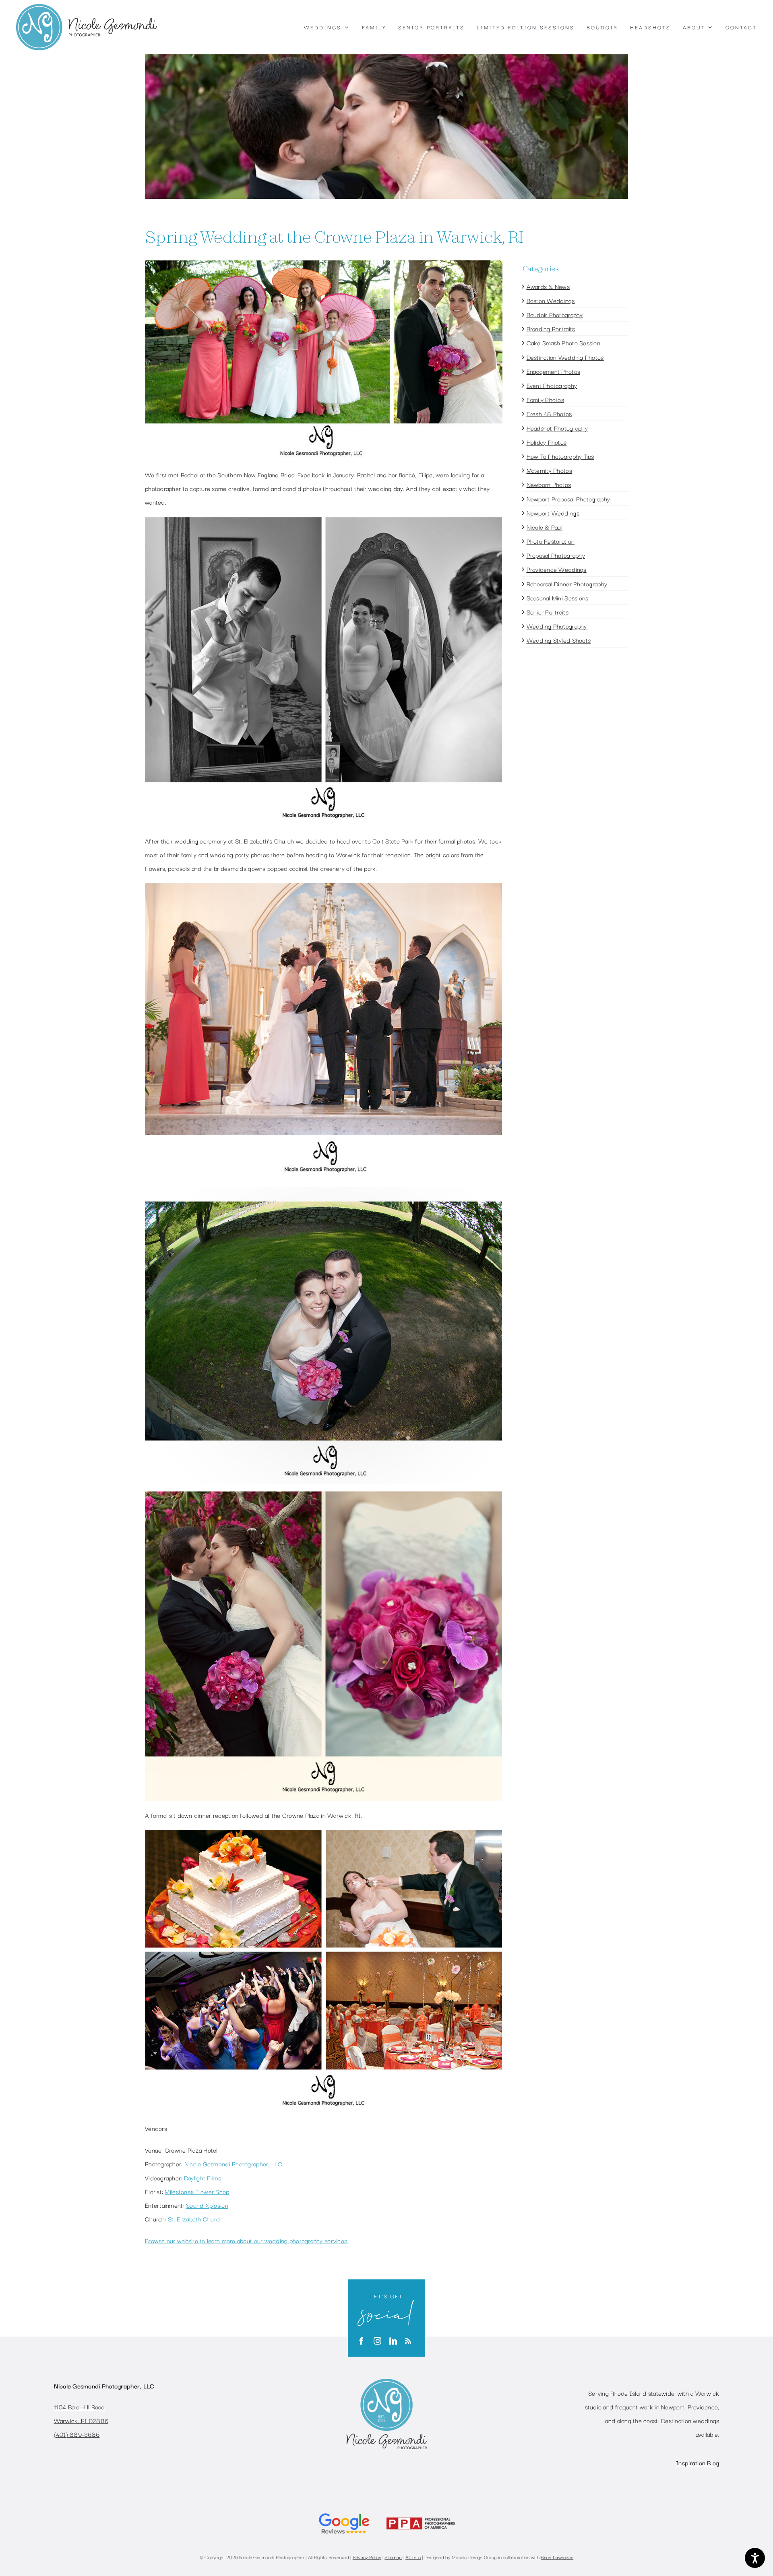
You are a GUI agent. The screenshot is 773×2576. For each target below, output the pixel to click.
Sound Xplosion (207, 2205)
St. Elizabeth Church (195, 2219)
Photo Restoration (551, 541)
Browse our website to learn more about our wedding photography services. (247, 2240)
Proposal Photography (556, 555)
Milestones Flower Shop (197, 2191)
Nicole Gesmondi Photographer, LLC (234, 2164)
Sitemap (393, 2557)
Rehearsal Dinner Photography (567, 584)
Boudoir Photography (555, 314)
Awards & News (548, 286)
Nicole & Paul (545, 527)
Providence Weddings (557, 569)
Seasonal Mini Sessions (558, 598)
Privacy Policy (367, 2557)
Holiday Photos (547, 442)
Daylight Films (203, 2178)
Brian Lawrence (557, 2557)
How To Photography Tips (560, 456)
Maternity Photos (549, 470)
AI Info (413, 2557)
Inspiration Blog (698, 2463)
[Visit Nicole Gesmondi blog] (408, 2341)
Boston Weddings (551, 300)
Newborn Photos (549, 484)
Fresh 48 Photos (549, 413)
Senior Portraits (548, 612)
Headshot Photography (557, 428)
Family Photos (546, 399)
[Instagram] (377, 2341)
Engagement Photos (554, 371)
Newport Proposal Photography (568, 499)
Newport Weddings (553, 513)
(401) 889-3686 (77, 2434)
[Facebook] (361, 2341)
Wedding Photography (557, 626)
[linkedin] (393, 2341)
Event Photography (552, 385)
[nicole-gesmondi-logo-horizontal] (87, 8)
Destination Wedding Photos (565, 357)
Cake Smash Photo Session (563, 342)
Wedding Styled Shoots (559, 640)
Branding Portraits (551, 328)
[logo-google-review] (344, 2512)
